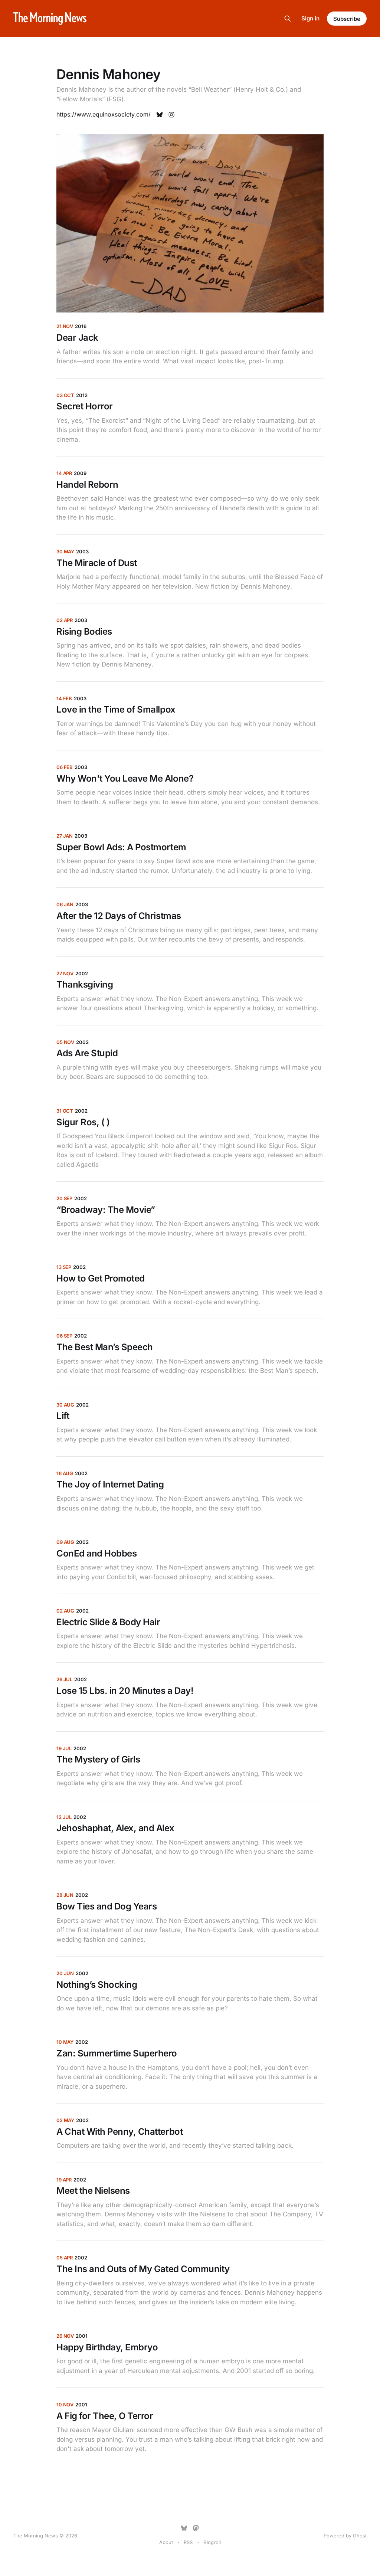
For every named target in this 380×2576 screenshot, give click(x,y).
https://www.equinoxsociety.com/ (104, 114)
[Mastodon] (196, 2528)
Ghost (360, 2536)
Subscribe (347, 19)
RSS (188, 2542)
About (166, 2542)
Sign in (310, 18)
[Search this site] (288, 19)
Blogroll (212, 2542)
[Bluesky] (184, 2528)
